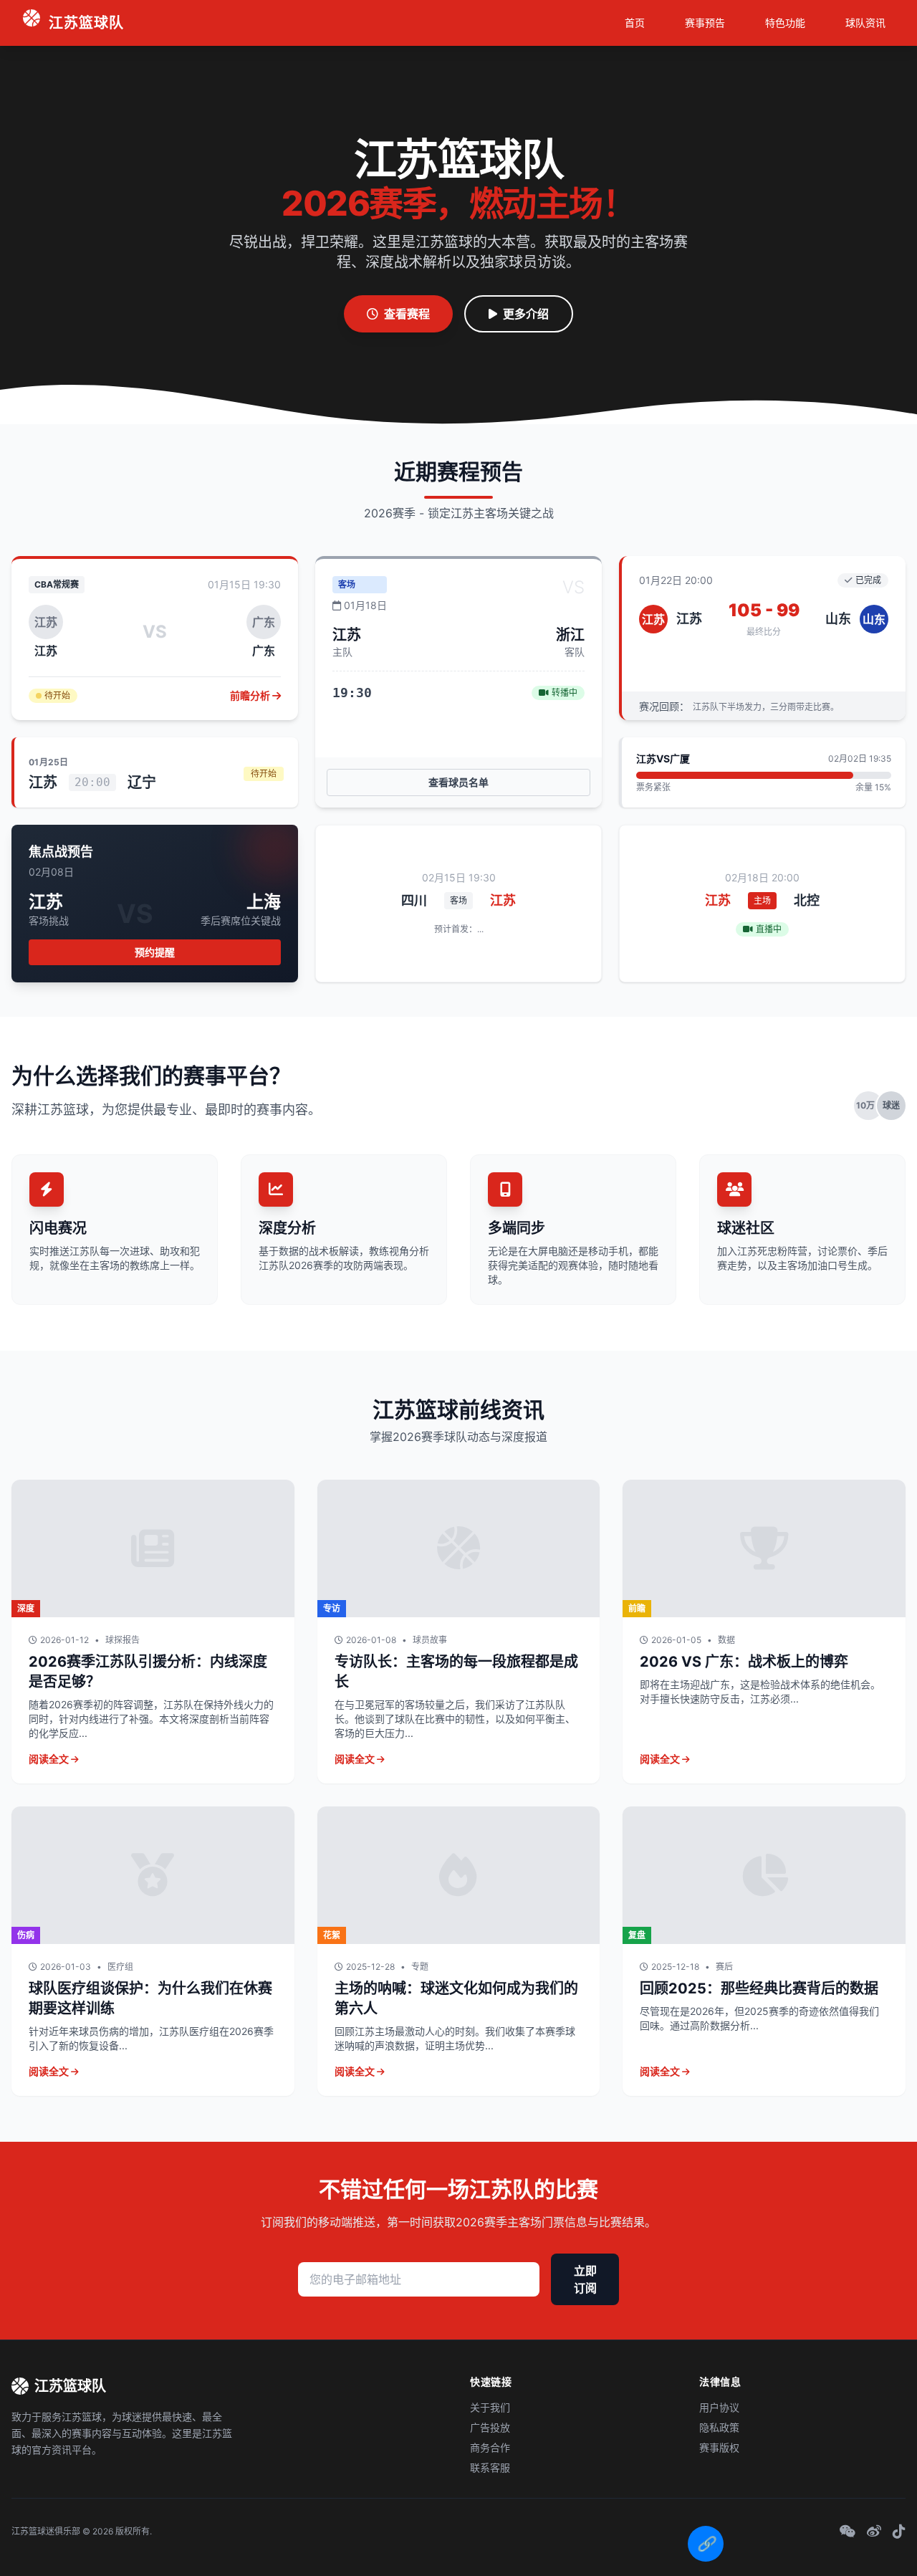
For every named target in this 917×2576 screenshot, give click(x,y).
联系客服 (490, 2467)
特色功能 (785, 23)
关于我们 (490, 2407)
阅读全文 (50, 1759)
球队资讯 (865, 23)
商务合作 (490, 2447)
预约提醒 (155, 952)
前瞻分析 (251, 695)
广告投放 (490, 2427)
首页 (635, 23)
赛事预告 (705, 23)
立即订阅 (585, 2279)
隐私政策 (719, 2427)
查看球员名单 (458, 782)
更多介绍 (526, 314)
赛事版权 (719, 2447)
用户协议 (719, 2407)
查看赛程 (407, 314)
